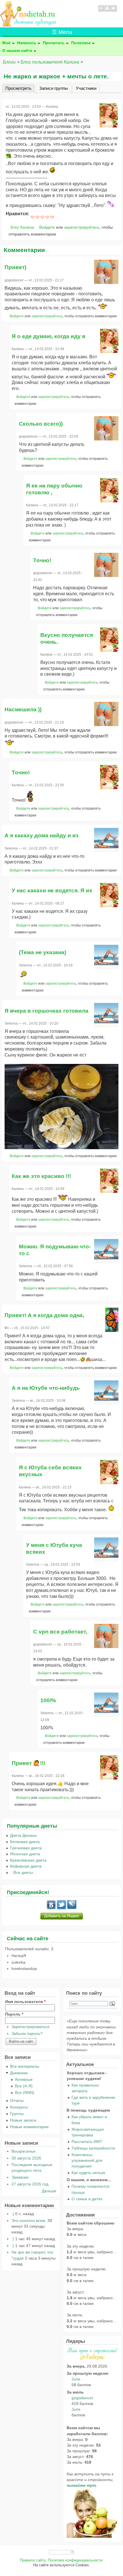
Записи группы (54, 88)
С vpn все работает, (60, 1632)
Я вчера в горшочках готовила (46, 1011)
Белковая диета (25, 1842)
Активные (24, 2079)
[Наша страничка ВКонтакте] (51, 1908)
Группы (17, 2114)
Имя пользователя (25, 2002)
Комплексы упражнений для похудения (87, 2160)
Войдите (47, 227)
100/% (48, 1700)
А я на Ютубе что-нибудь (46, 1388)
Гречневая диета (26, 1848)
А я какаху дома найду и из (41, 835)
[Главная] (29, 25)
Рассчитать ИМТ (87, 2142)
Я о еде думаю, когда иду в (49, 336)
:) (13, 2214)
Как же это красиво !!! (41, 1176)
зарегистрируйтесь (82, 227)
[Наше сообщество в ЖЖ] (72, 1908)
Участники (86, 88)
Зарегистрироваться (30, 2027)
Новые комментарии (29, 2127)
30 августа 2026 (26, 2158)
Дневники (19, 2073)
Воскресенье (23, 2151)
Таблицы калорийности (93, 2148)
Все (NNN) (25, 2093)
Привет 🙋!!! (28, 1763)
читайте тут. (82, 2485)
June (76, 2379)
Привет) (15, 267)
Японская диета (25, 1854)
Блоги (9, 62)
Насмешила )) (23, 709)
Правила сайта (33, 2560)
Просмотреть (20, 88)
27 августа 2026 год (30, 2184)
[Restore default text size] (107, 11)
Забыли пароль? (27, 2033)
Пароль (14, 2014)
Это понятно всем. (29, 2221)
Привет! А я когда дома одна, (44, 1315)
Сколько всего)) (41, 424)
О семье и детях (87, 2199)
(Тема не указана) (42, 952)
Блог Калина (22, 227)
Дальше (49, 2191)
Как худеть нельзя (88, 2173)
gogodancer (82, 2398)
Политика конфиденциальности (75, 2560)
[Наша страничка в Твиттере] (61, 1908)
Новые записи (23, 2120)
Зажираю (20, 2177)
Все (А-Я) (24, 2086)
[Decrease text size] (101, 11)
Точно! (42, 560)
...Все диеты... (23, 1872)
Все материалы (25, 2066)
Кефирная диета (26, 1866)
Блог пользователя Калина (50, 62)
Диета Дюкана (23, 1835)
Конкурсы (19, 2107)
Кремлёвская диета (28, 1860)
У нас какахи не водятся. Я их (52, 890)
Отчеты (17, 2100)
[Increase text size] (114, 11)
